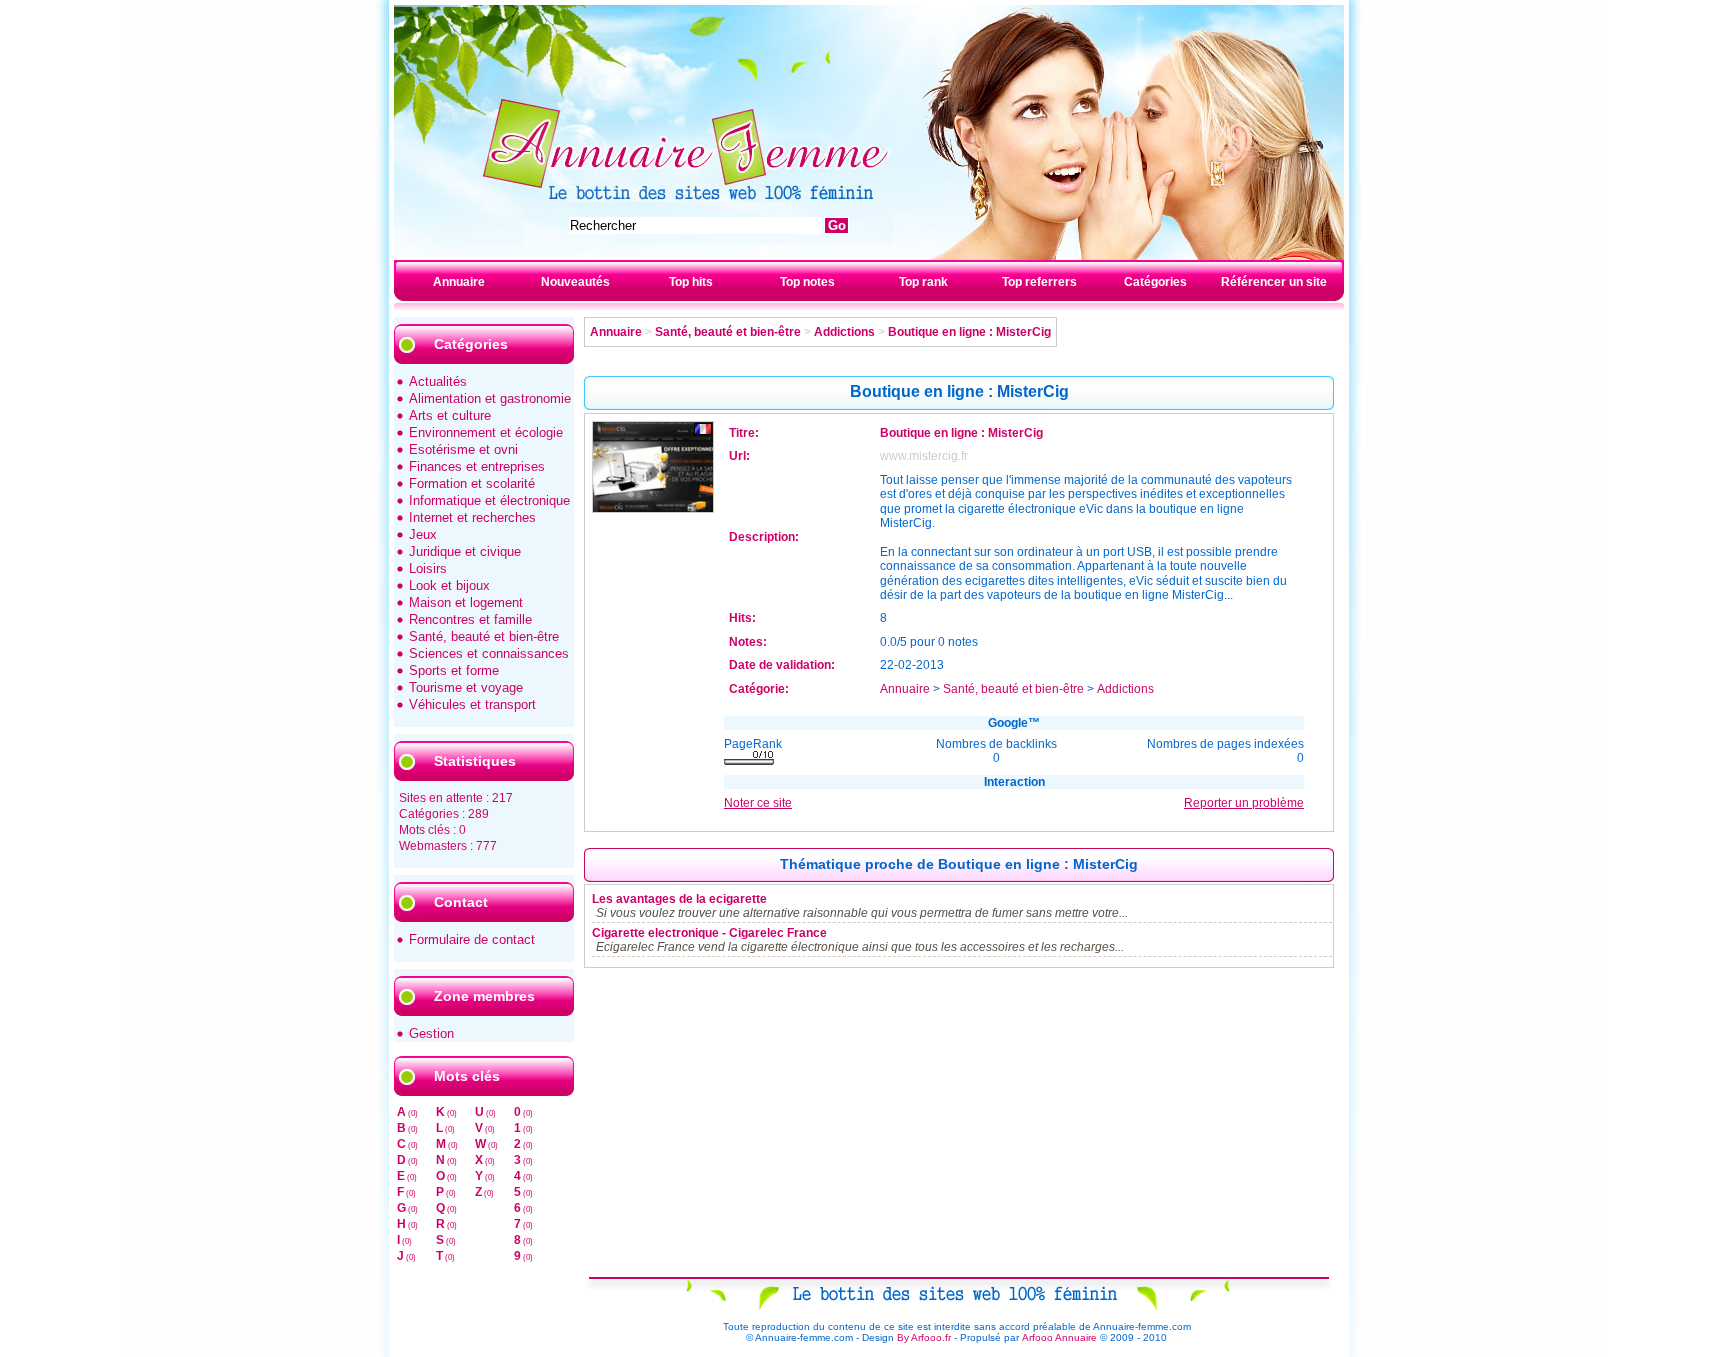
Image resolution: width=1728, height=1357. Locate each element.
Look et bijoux (449, 585)
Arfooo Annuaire (1059, 1337)
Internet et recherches (472, 517)
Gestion (431, 1033)
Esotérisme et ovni (463, 449)
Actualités (438, 381)
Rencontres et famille (470, 619)
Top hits (691, 282)
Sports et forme (454, 670)
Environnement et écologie (486, 432)
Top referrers (1039, 282)
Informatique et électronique (489, 500)
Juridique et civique (465, 551)
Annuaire (459, 282)
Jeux (423, 534)
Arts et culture (450, 415)
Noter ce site (758, 803)
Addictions (844, 332)
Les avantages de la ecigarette (679, 899)
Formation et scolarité (472, 483)
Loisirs (428, 568)
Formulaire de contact (472, 939)
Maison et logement (466, 602)
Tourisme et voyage (466, 687)
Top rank (923, 282)
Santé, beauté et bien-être (484, 636)
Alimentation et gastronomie (490, 398)
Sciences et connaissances (489, 653)
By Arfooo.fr (924, 1337)
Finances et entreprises (477, 466)
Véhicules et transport (472, 704)
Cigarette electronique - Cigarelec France (709, 933)
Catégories (1155, 282)
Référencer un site (1274, 282)
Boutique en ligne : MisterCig (969, 332)
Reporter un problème (1244, 803)
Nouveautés (575, 282)
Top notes (807, 282)
